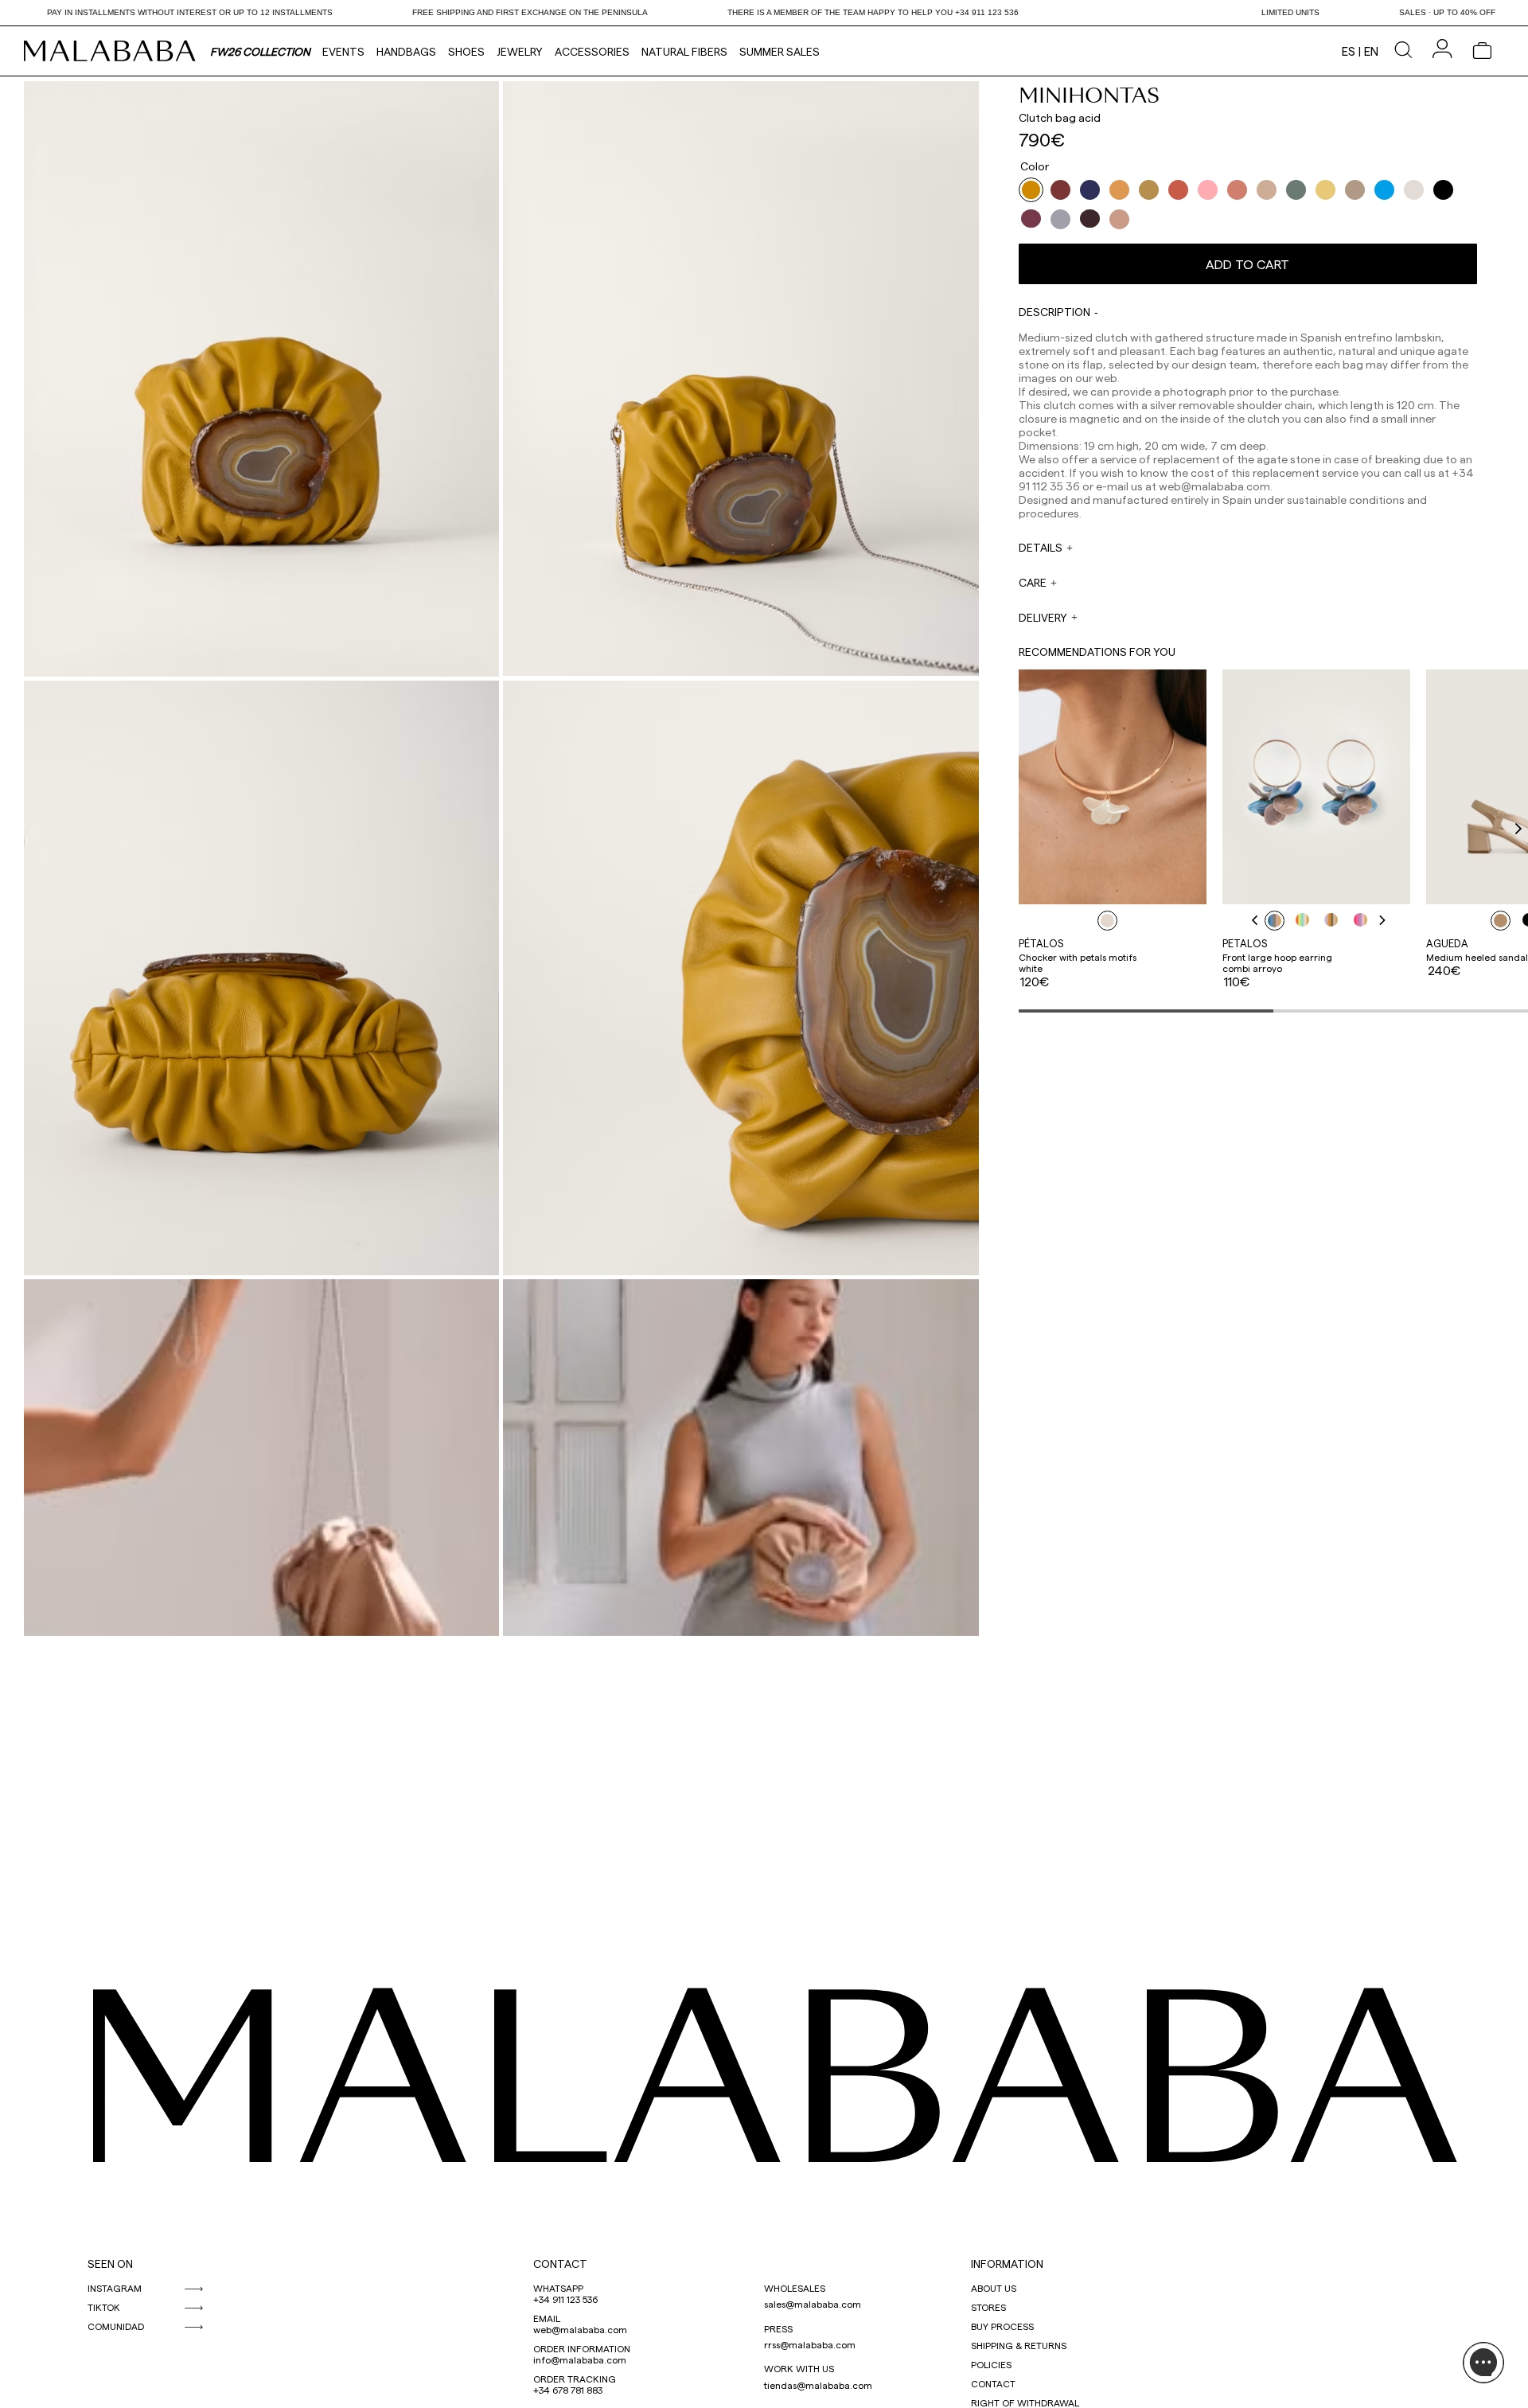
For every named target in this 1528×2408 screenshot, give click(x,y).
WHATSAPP (558, 2288)
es (1349, 51)
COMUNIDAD (116, 2326)
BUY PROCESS (1002, 2326)
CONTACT (560, 2264)
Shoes (466, 51)
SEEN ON (110, 2264)
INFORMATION (1007, 2264)
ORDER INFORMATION (582, 2348)
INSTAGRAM (115, 2288)
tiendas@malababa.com (818, 2385)
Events (343, 51)
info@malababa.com (580, 2359)
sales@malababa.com (813, 2304)
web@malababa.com (580, 2329)
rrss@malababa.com (810, 2344)
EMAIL (547, 2318)
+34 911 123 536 (565, 2299)
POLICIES (991, 2364)
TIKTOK (104, 2307)
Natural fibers (684, 51)
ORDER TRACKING (575, 2379)
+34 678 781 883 (568, 2390)
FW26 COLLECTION (260, 51)
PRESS (778, 2328)
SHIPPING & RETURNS (1019, 2345)
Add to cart (1247, 264)
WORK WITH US (799, 2368)
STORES (988, 2307)
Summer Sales (780, 51)
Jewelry (520, 51)
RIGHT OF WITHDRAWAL (1025, 2402)
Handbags (406, 51)
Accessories (592, 51)
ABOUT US (994, 2288)
